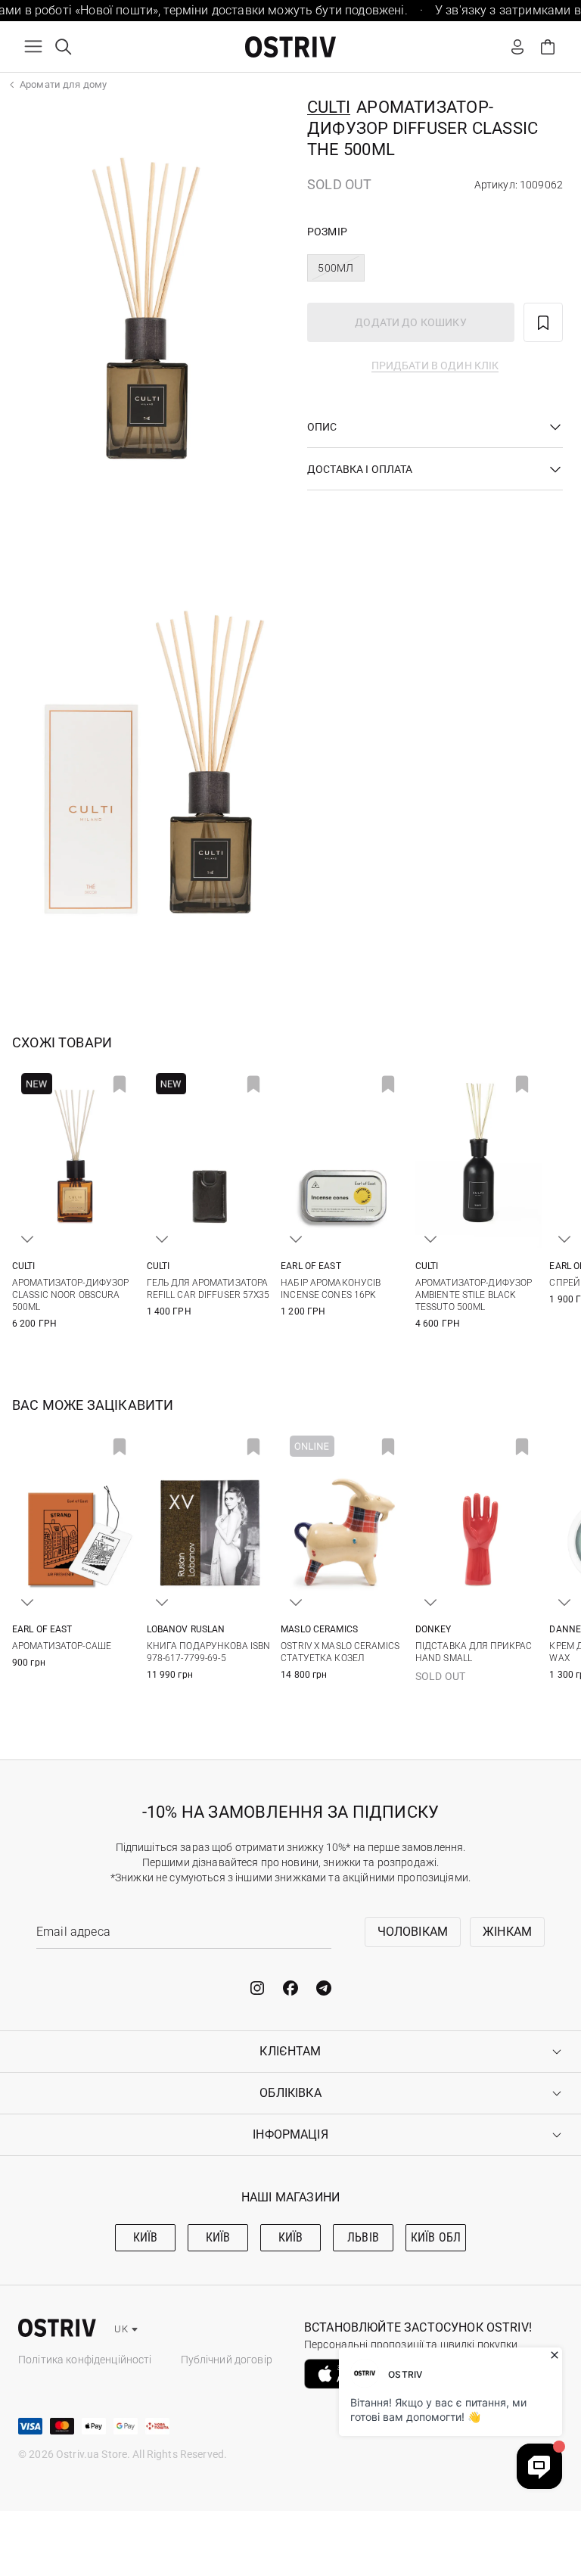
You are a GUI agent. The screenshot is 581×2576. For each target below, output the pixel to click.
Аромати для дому (63, 84)
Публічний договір (227, 2360)
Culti (329, 107)
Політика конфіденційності (85, 2360)
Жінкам (507, 1932)
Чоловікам (413, 1932)
